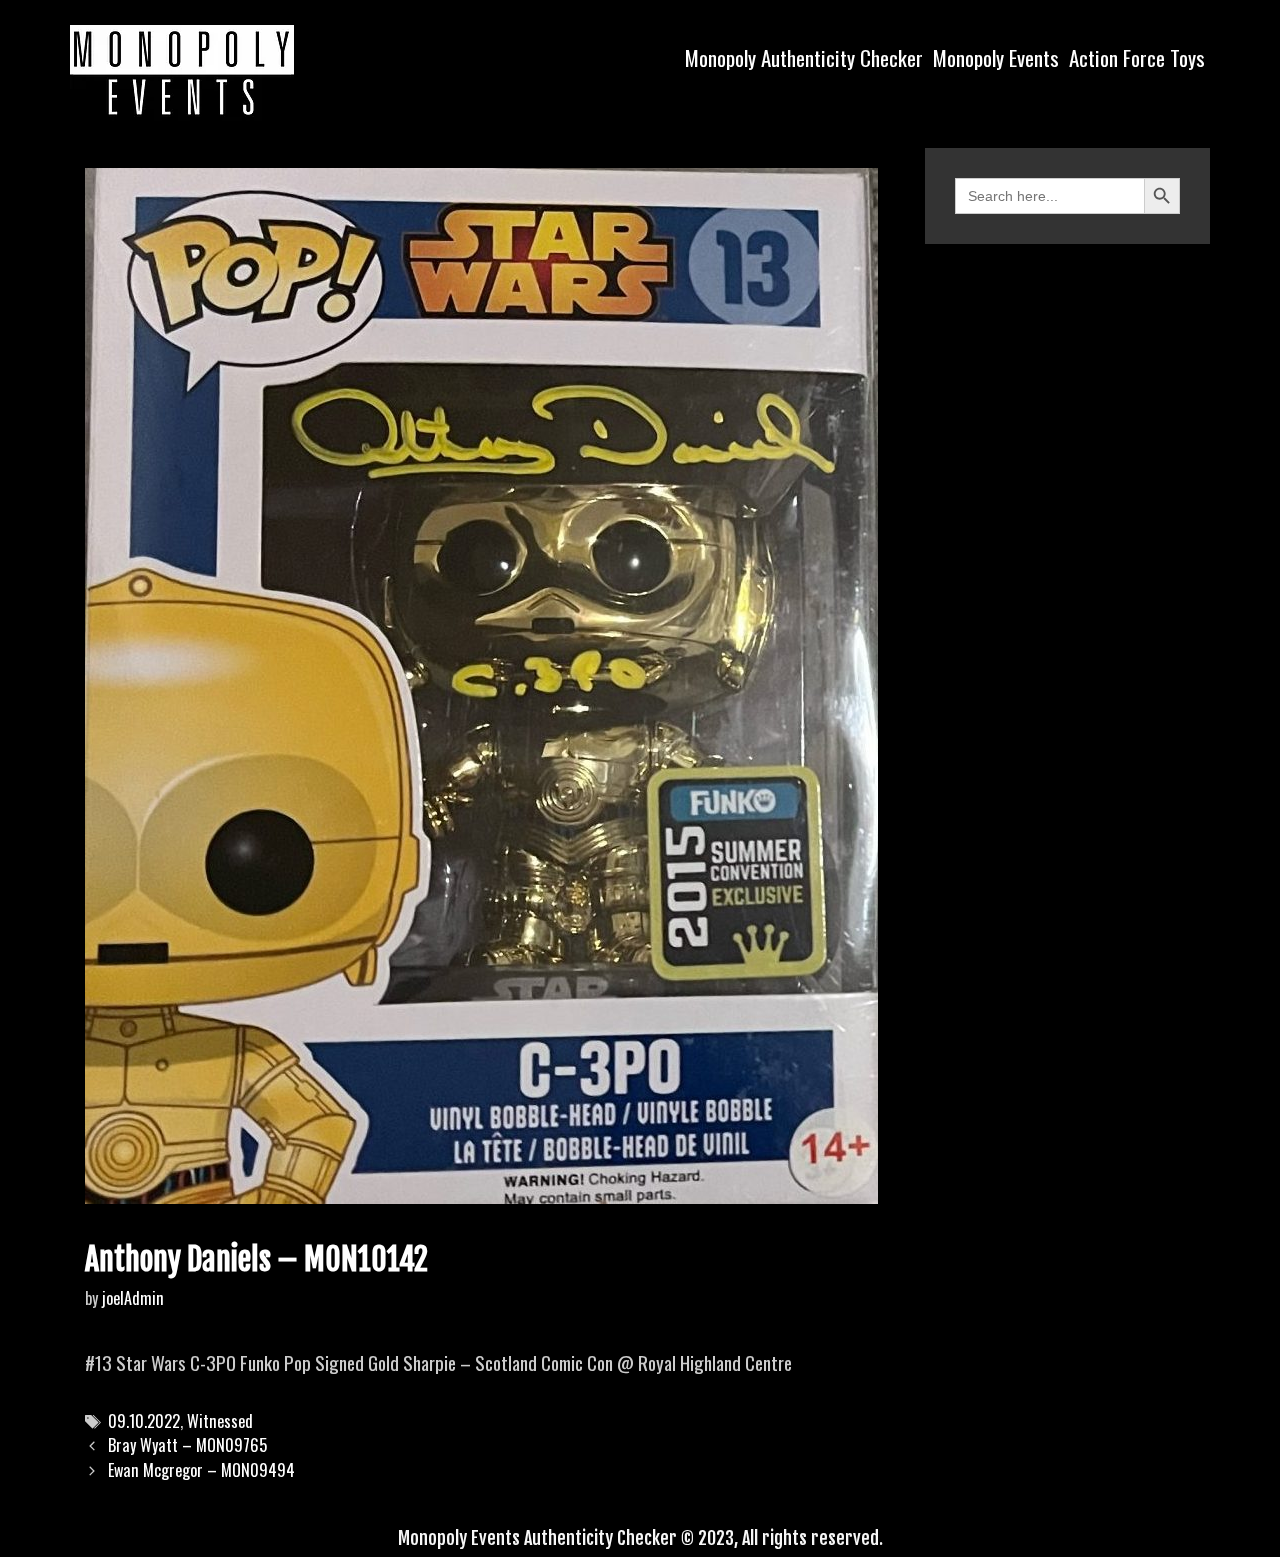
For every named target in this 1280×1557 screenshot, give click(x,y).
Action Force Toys (1137, 57)
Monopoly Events (996, 57)
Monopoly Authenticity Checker (804, 57)
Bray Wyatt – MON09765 (187, 1445)
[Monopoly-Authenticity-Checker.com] (182, 70)
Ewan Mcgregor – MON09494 (201, 1470)
